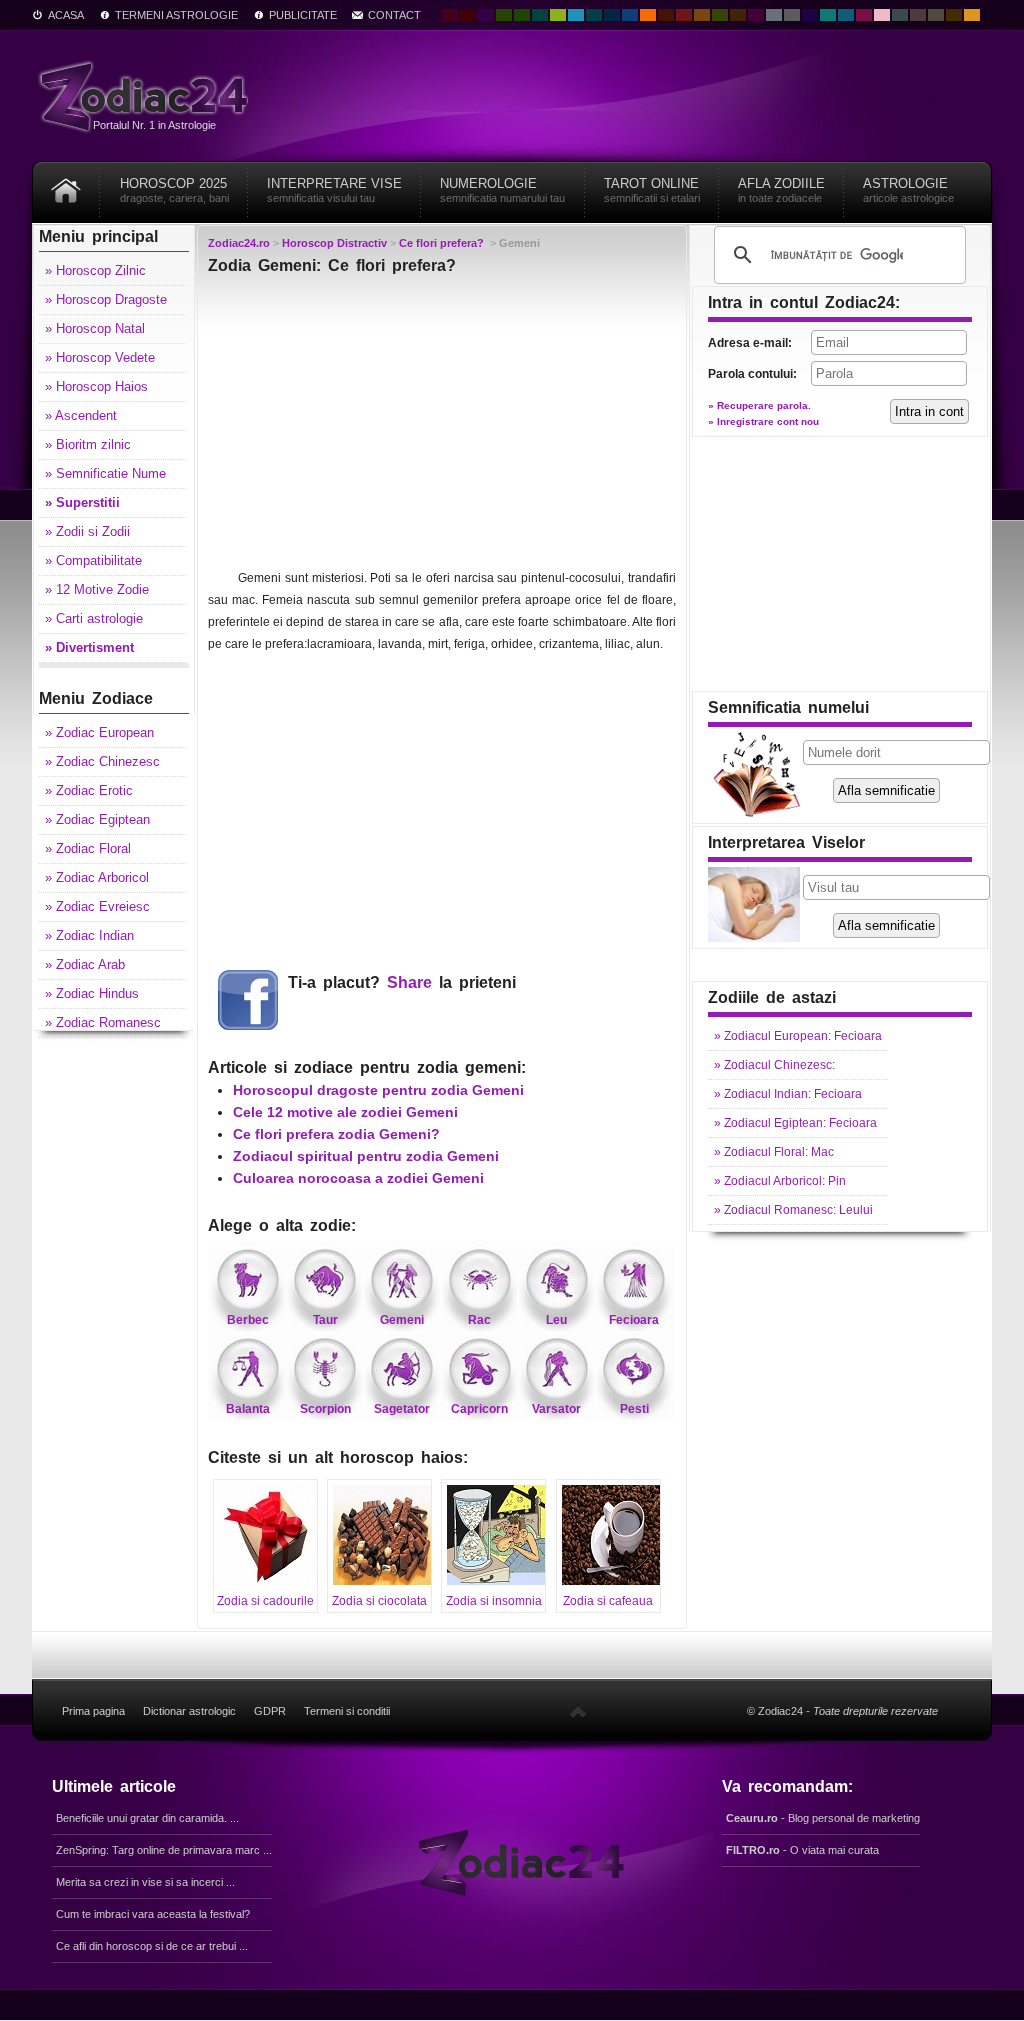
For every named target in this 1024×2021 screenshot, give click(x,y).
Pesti (634, 1409)
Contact (394, 15)
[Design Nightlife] (810, 15)
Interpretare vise (334, 190)
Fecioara (634, 1320)
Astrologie (908, 190)
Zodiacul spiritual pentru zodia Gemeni (366, 1156)
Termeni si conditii (347, 1711)
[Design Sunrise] (972, 15)
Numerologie (502, 190)
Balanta (248, 1409)
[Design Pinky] (864, 15)
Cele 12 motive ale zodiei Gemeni (345, 1112)
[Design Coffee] (738, 15)
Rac (479, 1320)
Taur (325, 1320)
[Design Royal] (612, 15)
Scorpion (325, 1409)
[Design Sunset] (702, 15)
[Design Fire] (648, 15)
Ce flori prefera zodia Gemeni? (336, 1134)
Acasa (66, 15)
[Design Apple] (558, 15)
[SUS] (578, 1711)
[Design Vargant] (684, 15)
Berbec (248, 1320)
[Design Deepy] (630, 15)
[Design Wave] (828, 15)
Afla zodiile (781, 190)
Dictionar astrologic (189, 1711)
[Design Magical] (486, 15)
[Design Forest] (720, 15)
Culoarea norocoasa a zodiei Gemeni (358, 1178)
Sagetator (402, 1409)
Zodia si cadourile (265, 1601)
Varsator (556, 1409)
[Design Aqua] (576, 15)
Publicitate (303, 15)
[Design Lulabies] (882, 15)
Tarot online (652, 190)
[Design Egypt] (918, 15)
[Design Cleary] (846, 15)
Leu (556, 1320)
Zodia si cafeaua (608, 1601)
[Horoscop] (66, 183)
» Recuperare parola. (759, 405)
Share (409, 982)
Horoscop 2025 (174, 190)
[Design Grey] (792, 15)
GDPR (270, 1711)
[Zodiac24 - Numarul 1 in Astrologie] (147, 95)
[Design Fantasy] (756, 15)
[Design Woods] (522, 15)
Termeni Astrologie (176, 15)
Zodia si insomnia (494, 1601)
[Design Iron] (900, 15)
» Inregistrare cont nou (763, 421)
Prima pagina (93, 1711)
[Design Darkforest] (504, 15)
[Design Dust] (936, 15)
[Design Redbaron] (468, 15)
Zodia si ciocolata (379, 1601)
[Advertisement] (442, 427)
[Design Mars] (666, 15)
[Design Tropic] (540, 15)
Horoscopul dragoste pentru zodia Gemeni (378, 1090)
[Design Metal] (774, 15)
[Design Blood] (450, 15)
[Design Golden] (954, 15)
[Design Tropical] (594, 15)
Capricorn (479, 1409)
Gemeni (402, 1320)
